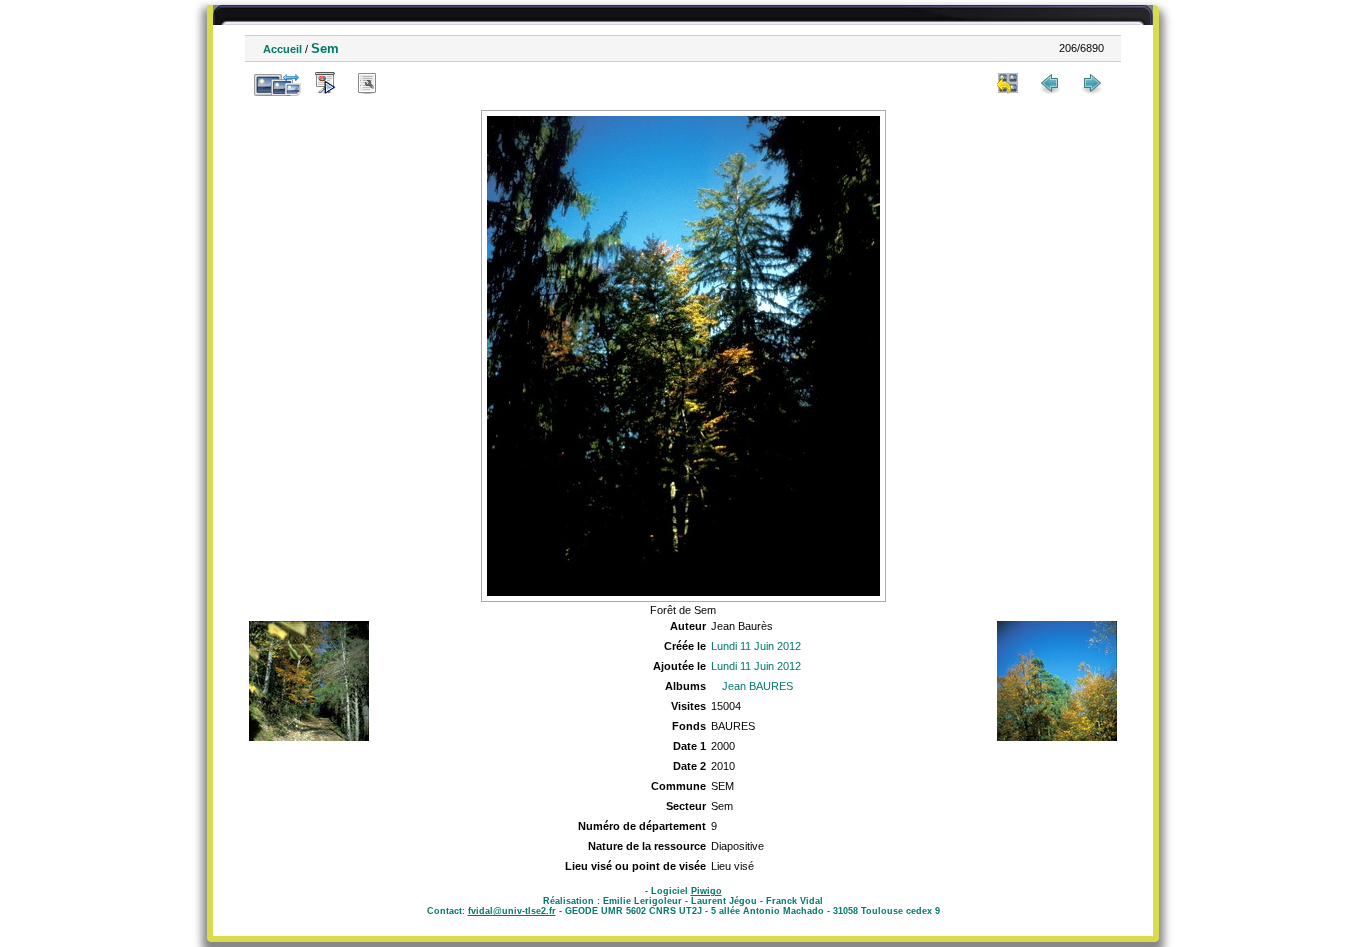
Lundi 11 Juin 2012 (756, 646)
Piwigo (706, 891)
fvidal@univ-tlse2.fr (512, 911)
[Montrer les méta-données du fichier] (367, 83)
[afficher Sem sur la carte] (409, 83)
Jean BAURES (757, 686)
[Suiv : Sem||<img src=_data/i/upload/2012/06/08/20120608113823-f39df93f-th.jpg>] (1092, 83)
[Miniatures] (1008, 83)
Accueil (282, 49)
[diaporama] (325, 83)
